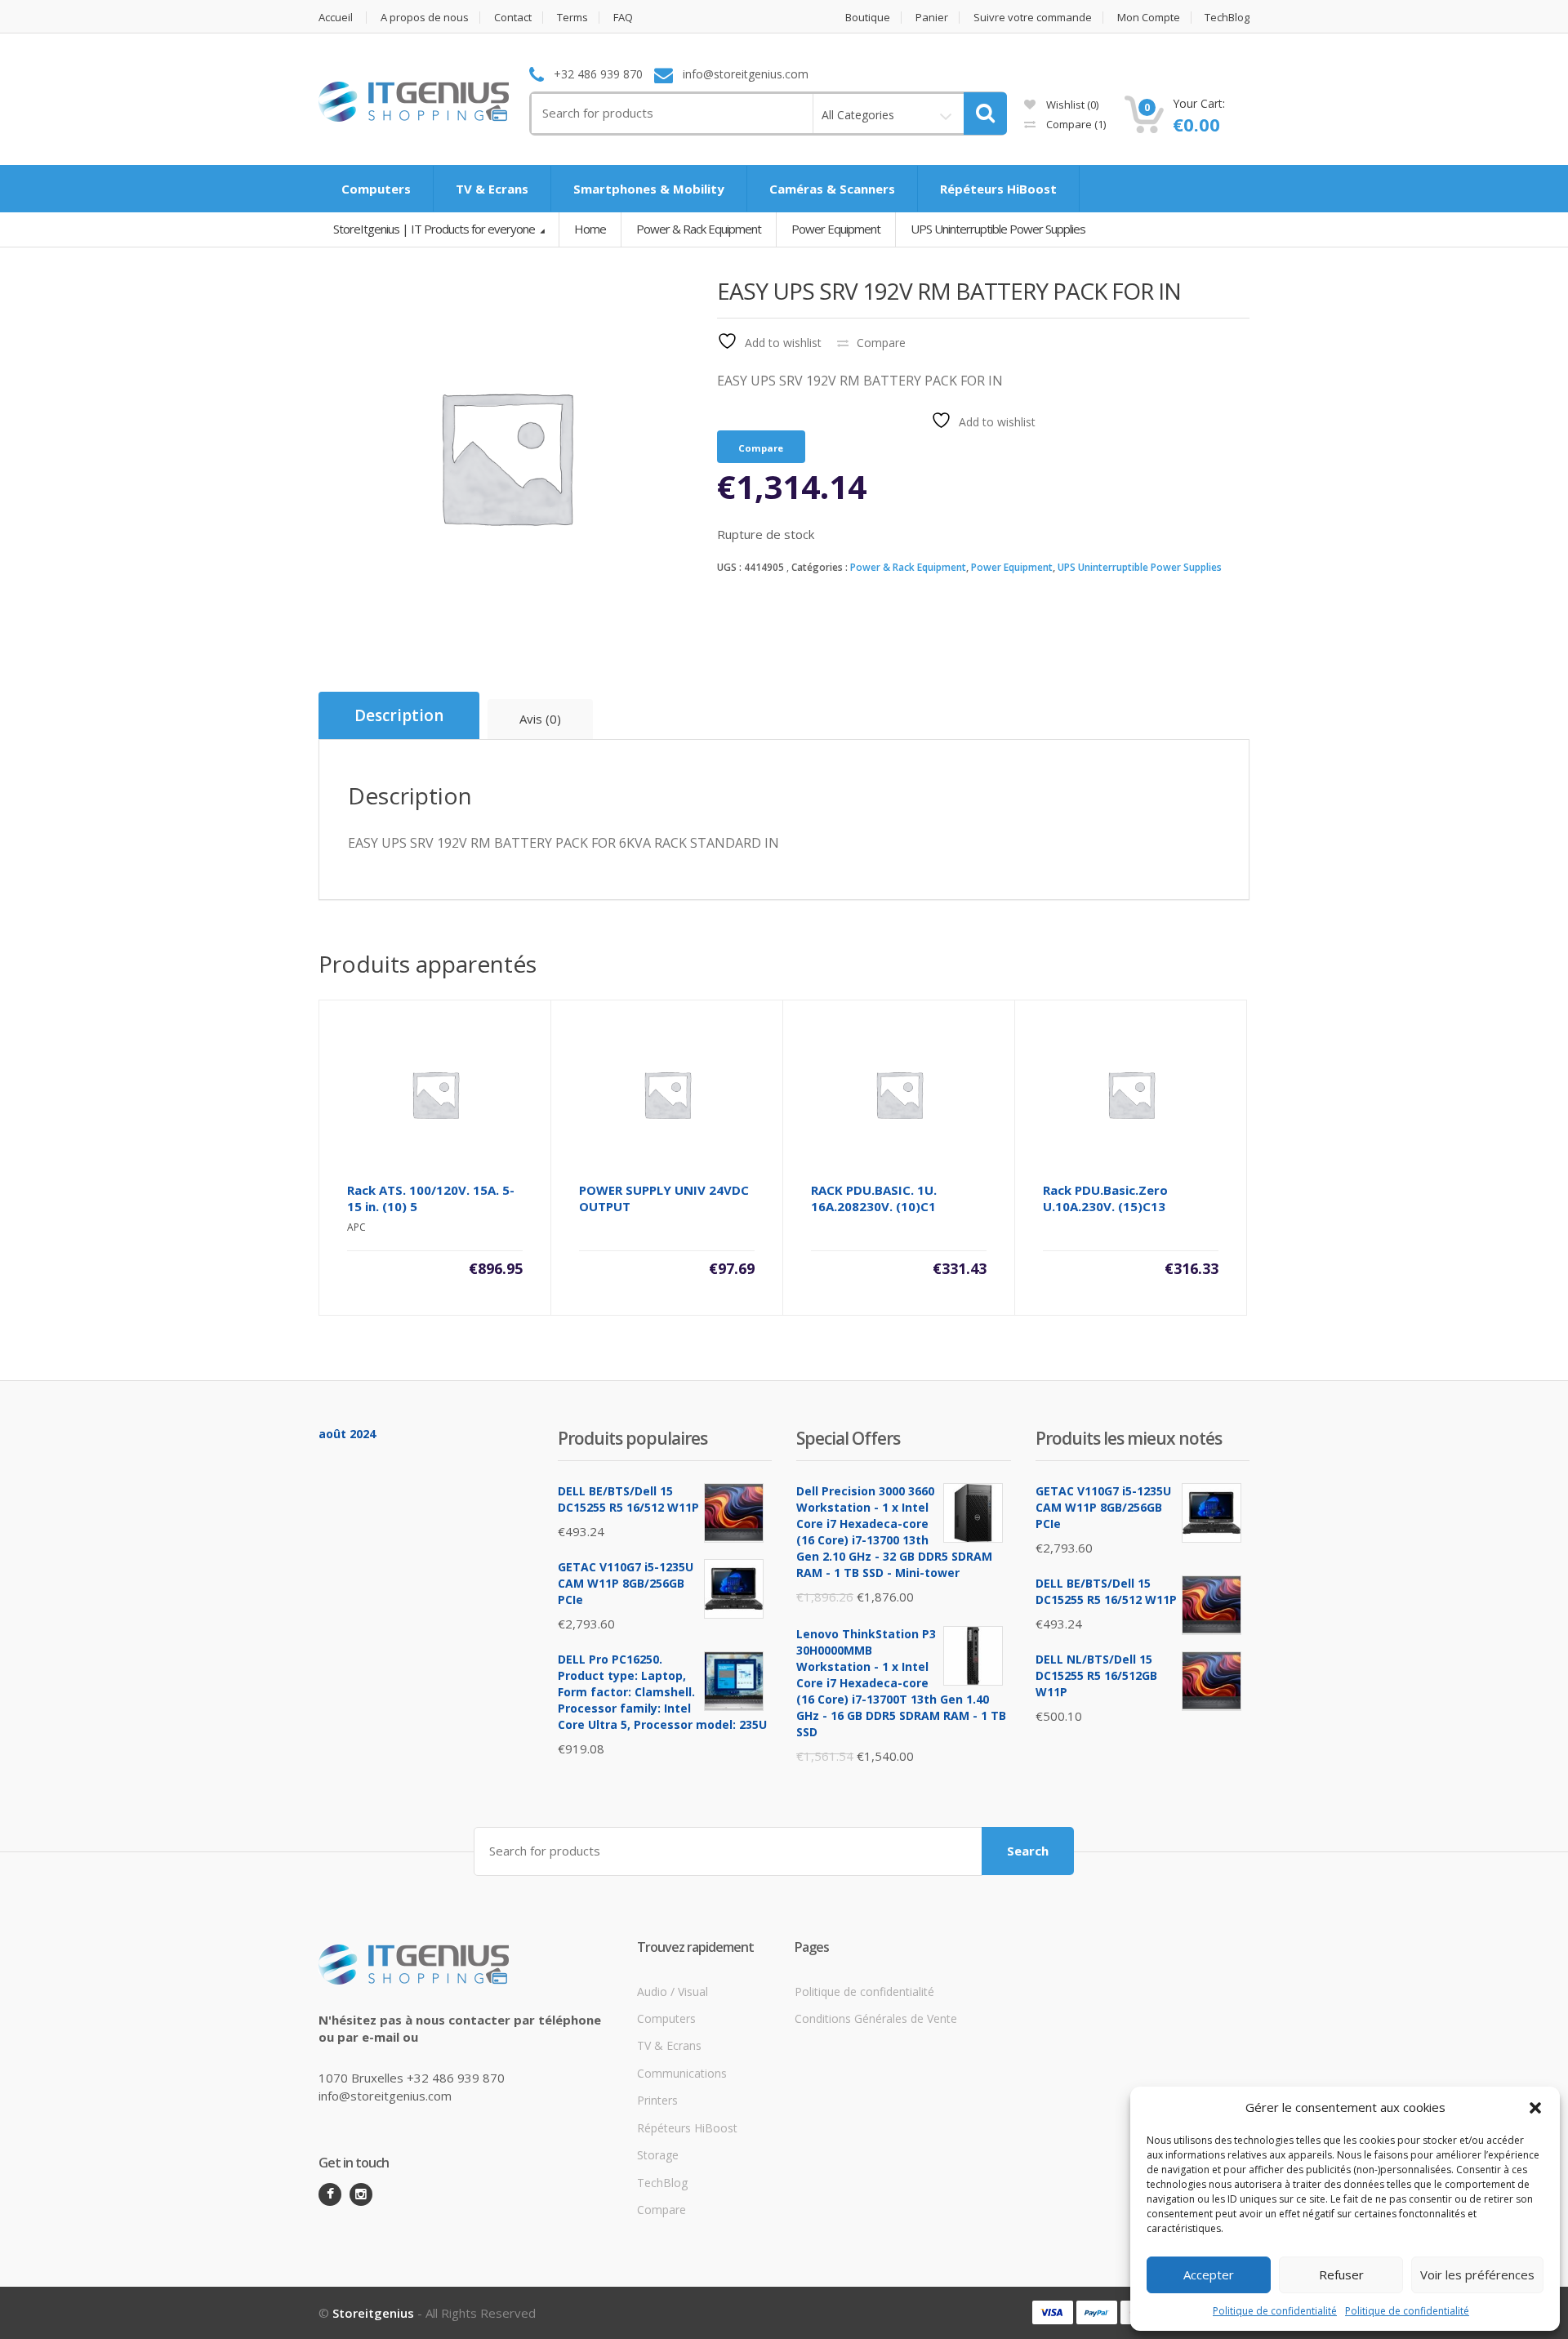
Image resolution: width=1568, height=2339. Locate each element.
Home (590, 229)
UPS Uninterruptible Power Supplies (1140, 567)
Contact (513, 18)
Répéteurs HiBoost (998, 189)
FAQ (623, 18)
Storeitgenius (373, 2313)
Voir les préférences (1477, 2274)
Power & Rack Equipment (908, 567)
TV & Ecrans (492, 189)
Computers (376, 189)
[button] (1535, 2108)
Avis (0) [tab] (540, 719)
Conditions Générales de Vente (876, 2018)
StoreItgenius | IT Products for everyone (435, 229)
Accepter (1209, 2274)
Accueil (336, 18)
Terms (572, 18)
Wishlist (1071, 105)
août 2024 (347, 1434)
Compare (1075, 124)
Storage (658, 2155)
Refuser (1341, 2274)
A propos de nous (425, 18)
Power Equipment (1012, 567)
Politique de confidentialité (1275, 2311)
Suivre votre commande (1033, 18)
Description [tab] (399, 715)
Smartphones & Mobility (649, 189)
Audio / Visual (673, 1991)
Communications (682, 2073)
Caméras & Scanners (832, 189)
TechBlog (1227, 18)
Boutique (868, 18)
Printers (657, 2100)
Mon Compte (1149, 18)
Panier (932, 18)
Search (1028, 1851)
